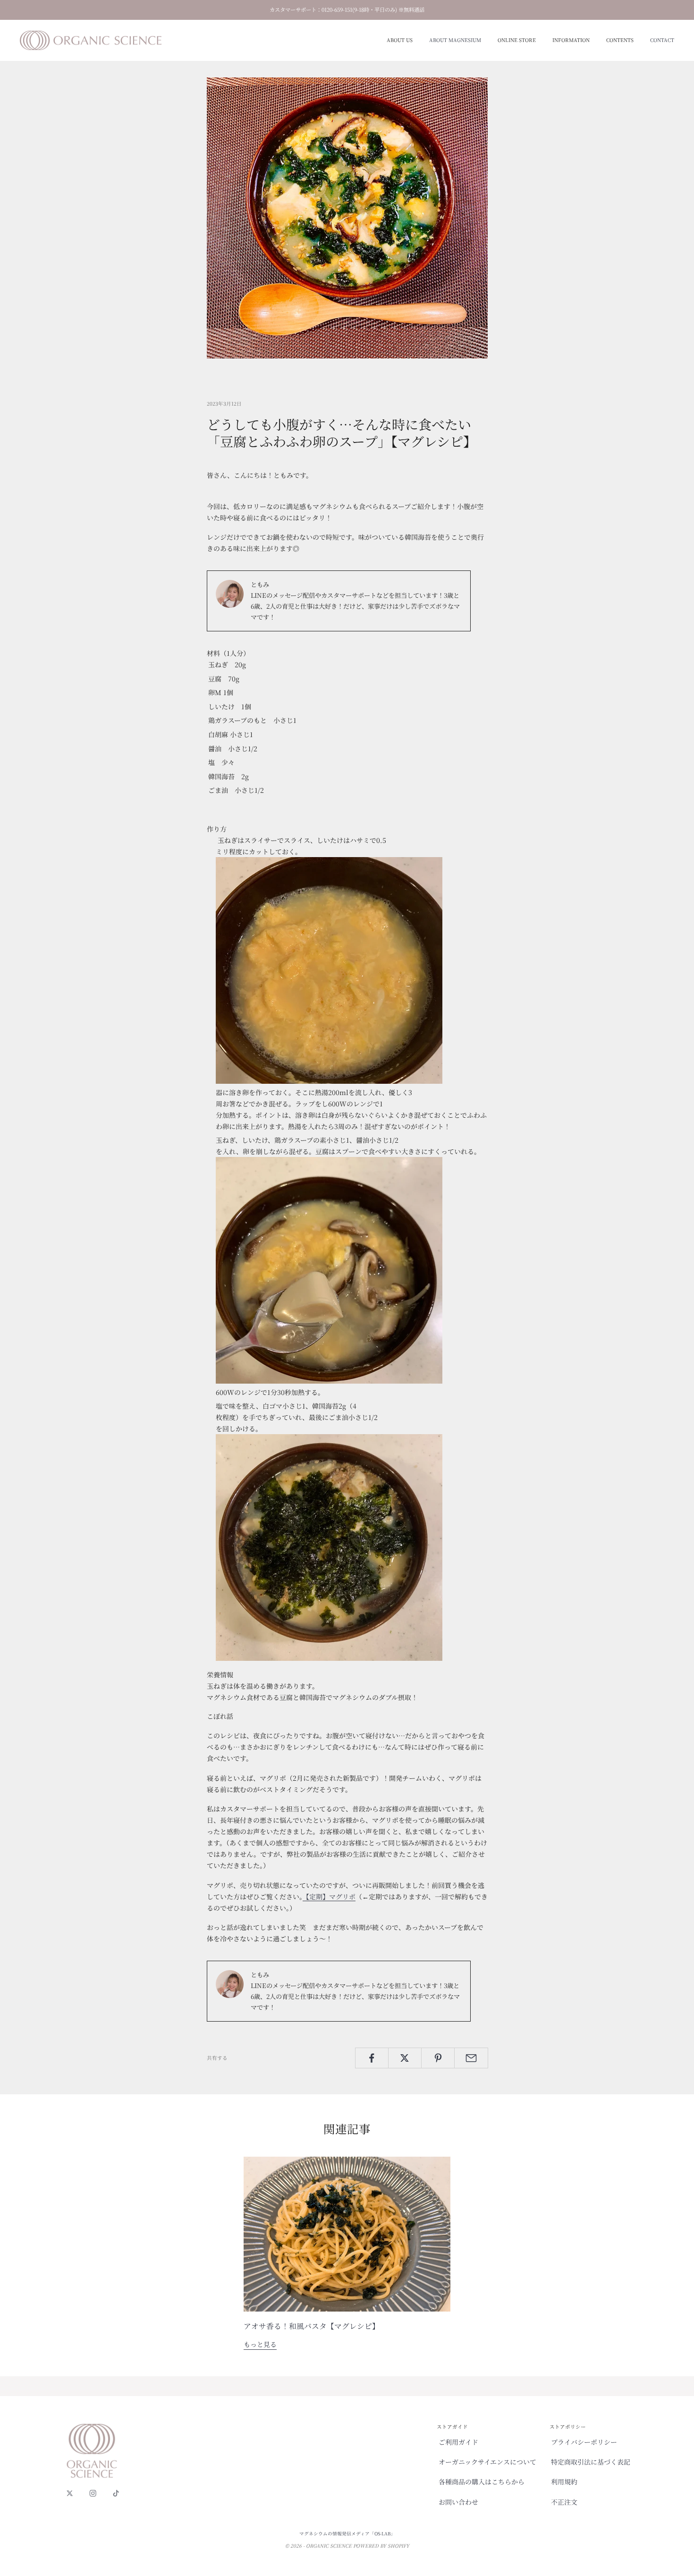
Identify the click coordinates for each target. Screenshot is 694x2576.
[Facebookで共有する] (372, 2058)
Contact (662, 40)
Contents (620, 40)
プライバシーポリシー (584, 2442)
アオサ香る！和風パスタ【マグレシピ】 (312, 2326)
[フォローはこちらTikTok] (116, 2493)
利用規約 (564, 2482)
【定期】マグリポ (329, 1896)
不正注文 (564, 2502)
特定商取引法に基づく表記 (591, 2462)
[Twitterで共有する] (405, 2058)
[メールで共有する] (471, 2058)
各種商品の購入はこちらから (482, 2482)
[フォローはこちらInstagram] (93, 2493)
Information (571, 40)
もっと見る (260, 2344)
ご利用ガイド (458, 2442)
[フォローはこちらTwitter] (70, 2493)
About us (400, 40)
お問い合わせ (458, 2502)
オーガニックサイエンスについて (487, 2462)
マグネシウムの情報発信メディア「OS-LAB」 (347, 2533)
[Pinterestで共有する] (438, 2058)
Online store (517, 40)
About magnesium (455, 40)
